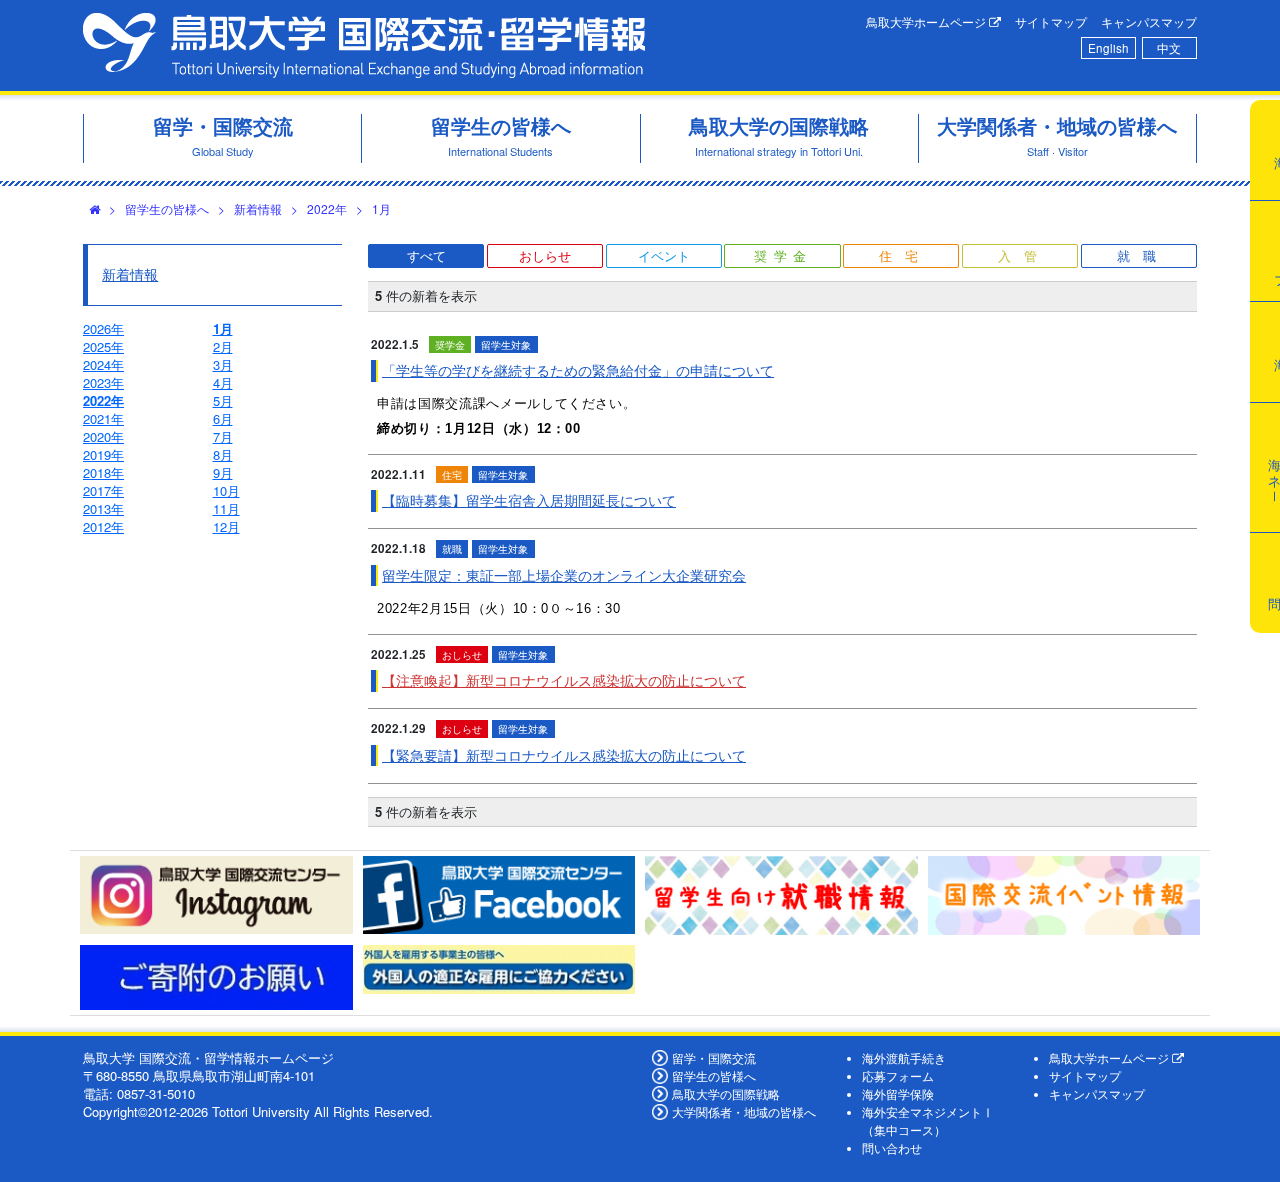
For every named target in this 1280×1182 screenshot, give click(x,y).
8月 (223, 454)
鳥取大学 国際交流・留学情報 (364, 45)
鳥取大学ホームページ (927, 22)
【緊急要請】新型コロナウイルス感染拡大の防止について (564, 755)
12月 (226, 526)
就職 (1143, 255)
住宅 (905, 255)
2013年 (103, 508)
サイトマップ (1051, 22)
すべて (426, 255)
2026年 (103, 328)
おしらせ (545, 255)
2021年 (103, 418)
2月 (223, 346)
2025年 (103, 346)
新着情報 (258, 208)
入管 (1024, 255)
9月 (223, 472)
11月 (226, 508)
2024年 (103, 364)
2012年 (103, 526)
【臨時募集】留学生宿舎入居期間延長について (529, 500)
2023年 (103, 382)
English (1108, 48)
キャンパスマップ (1149, 22)
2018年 (103, 472)
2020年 (103, 436)
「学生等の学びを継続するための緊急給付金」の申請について (578, 370)
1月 (381, 208)
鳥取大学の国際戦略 (726, 1094)
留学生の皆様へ (167, 208)
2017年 (103, 490)
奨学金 (783, 255)
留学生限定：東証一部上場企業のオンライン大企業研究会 (564, 575)
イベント (664, 255)
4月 (223, 382)
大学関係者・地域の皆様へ (744, 1112)
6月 (223, 418)
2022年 (327, 208)
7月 (223, 436)
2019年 (103, 454)
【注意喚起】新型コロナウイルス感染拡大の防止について (564, 680)
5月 (223, 400)
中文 (1169, 48)
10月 (226, 490)
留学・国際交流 (714, 1058)
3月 (223, 364)
